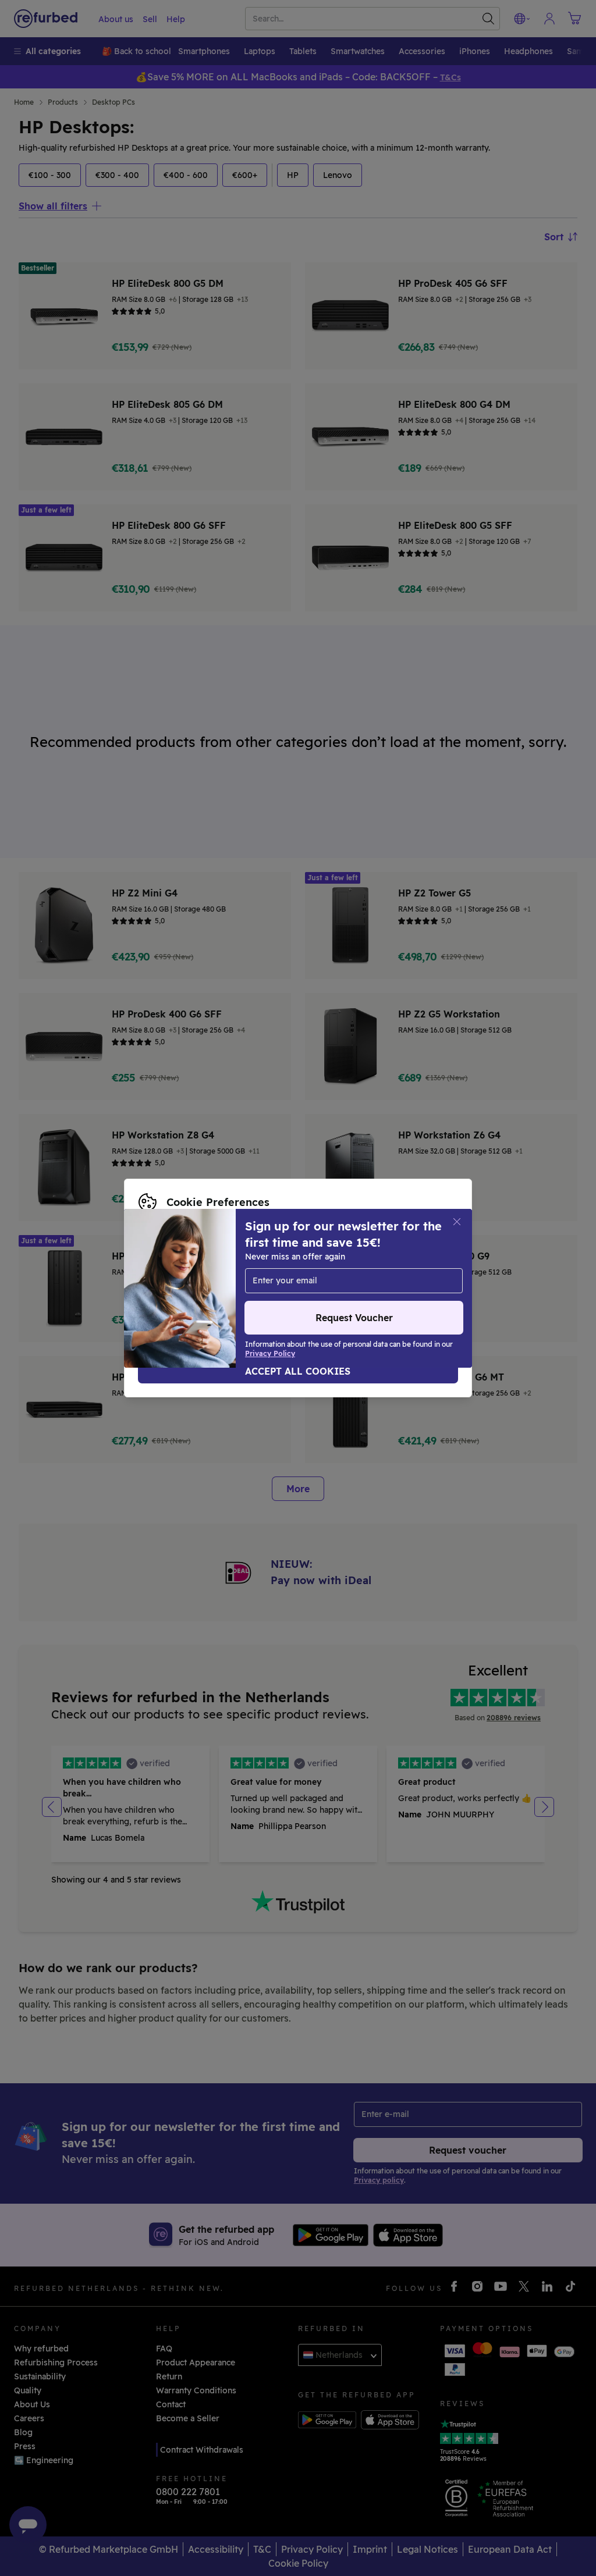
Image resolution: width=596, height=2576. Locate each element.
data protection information (196, 1276)
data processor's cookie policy (200, 1288)
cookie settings (286, 1264)
